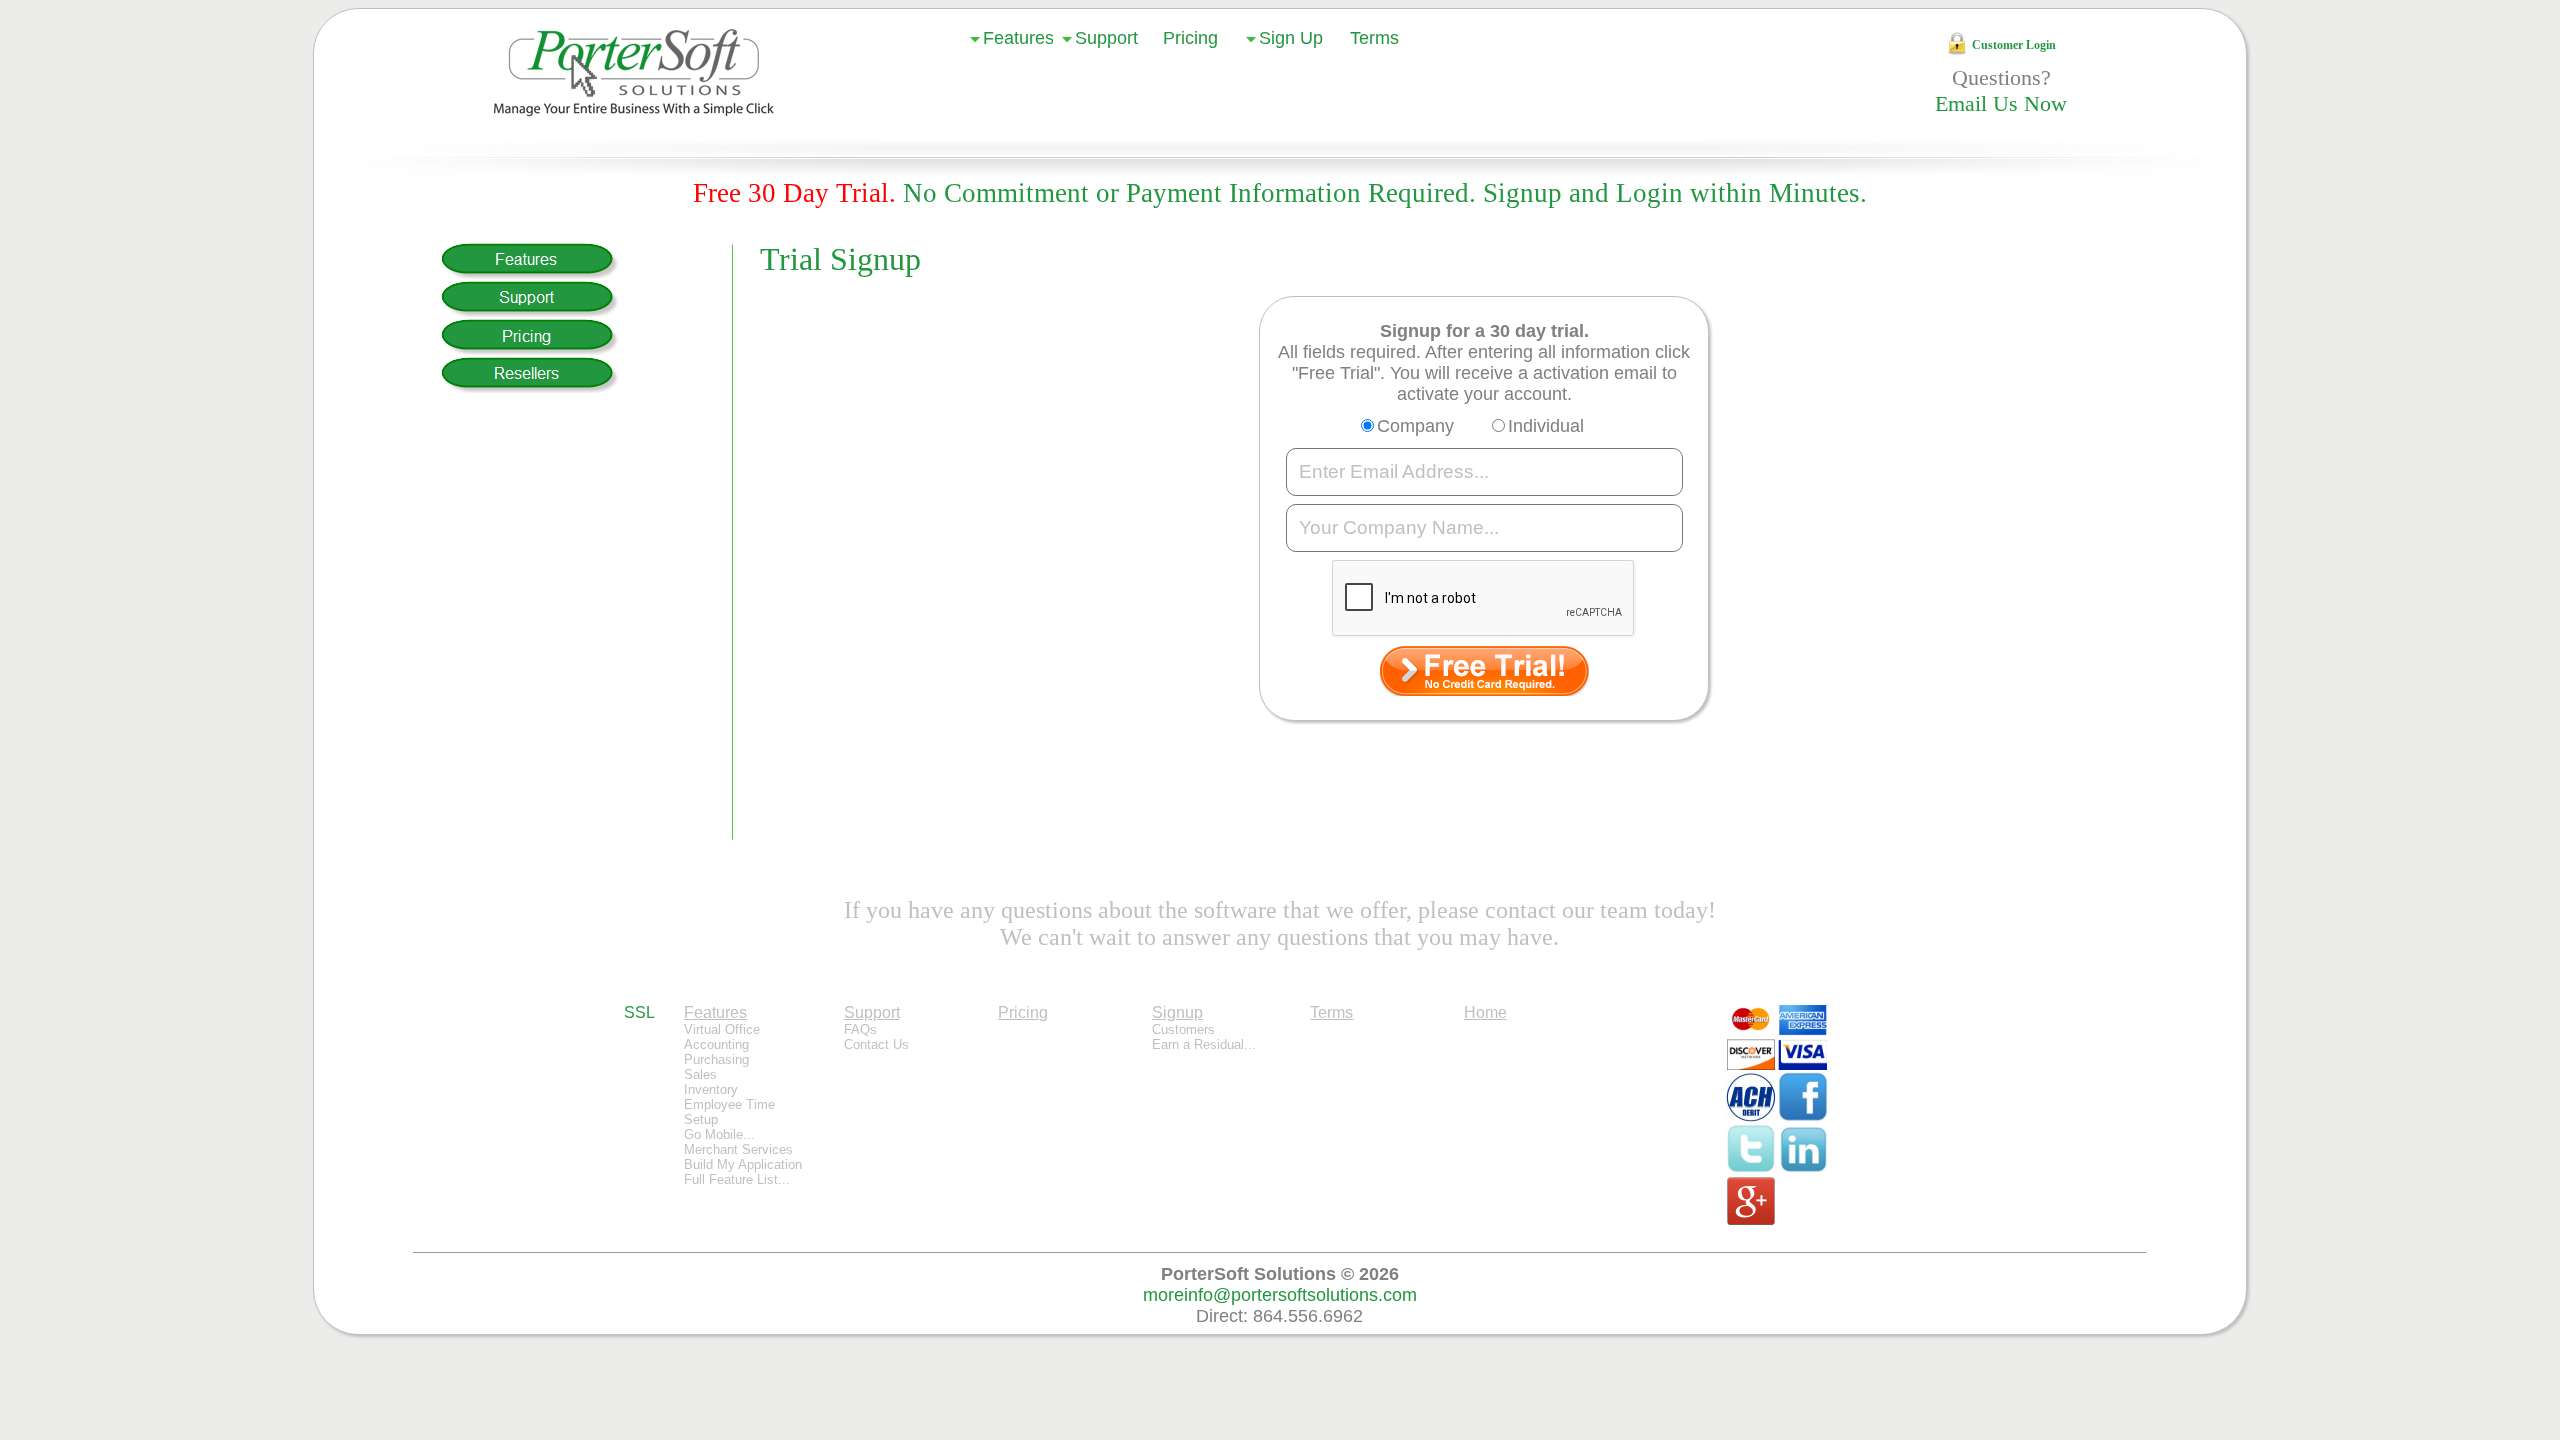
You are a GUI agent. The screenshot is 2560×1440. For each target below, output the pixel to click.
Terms (1374, 38)
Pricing (1190, 38)
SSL (639, 1012)
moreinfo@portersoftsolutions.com (1280, 1295)
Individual (1546, 426)
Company (1415, 426)
